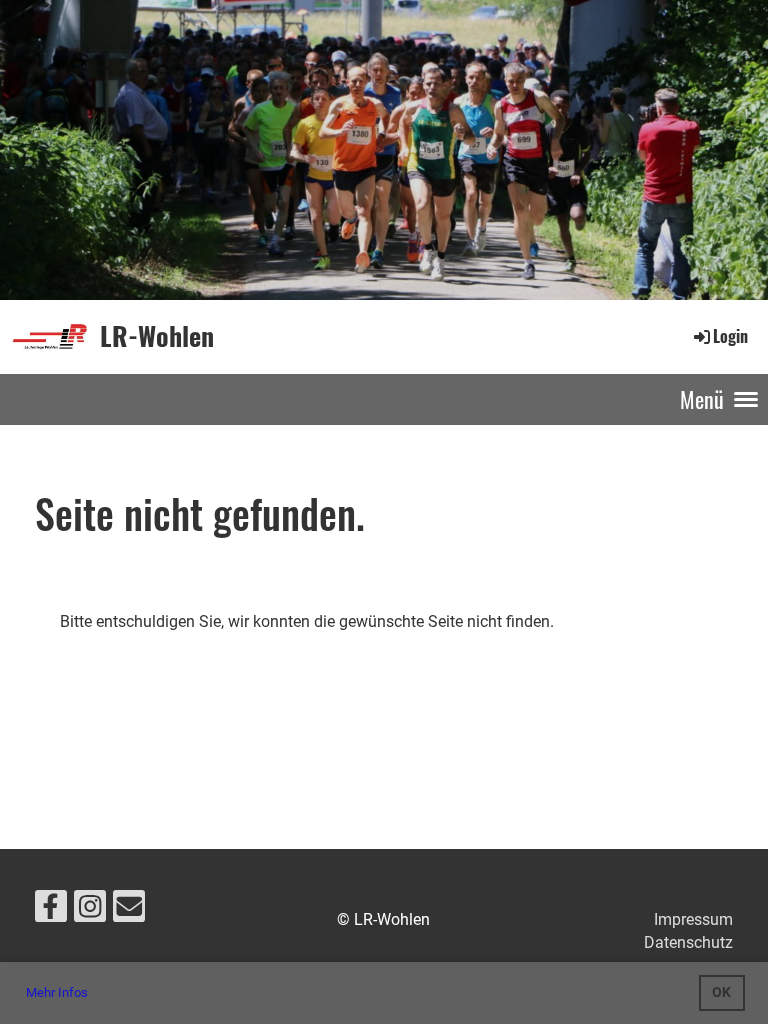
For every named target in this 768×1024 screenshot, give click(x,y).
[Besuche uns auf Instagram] (90, 911)
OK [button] (721, 992)
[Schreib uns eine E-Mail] (129, 911)
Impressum (693, 919)
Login (730, 336)
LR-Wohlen (157, 336)
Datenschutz (688, 942)
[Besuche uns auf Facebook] (51, 911)
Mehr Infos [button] (57, 992)
